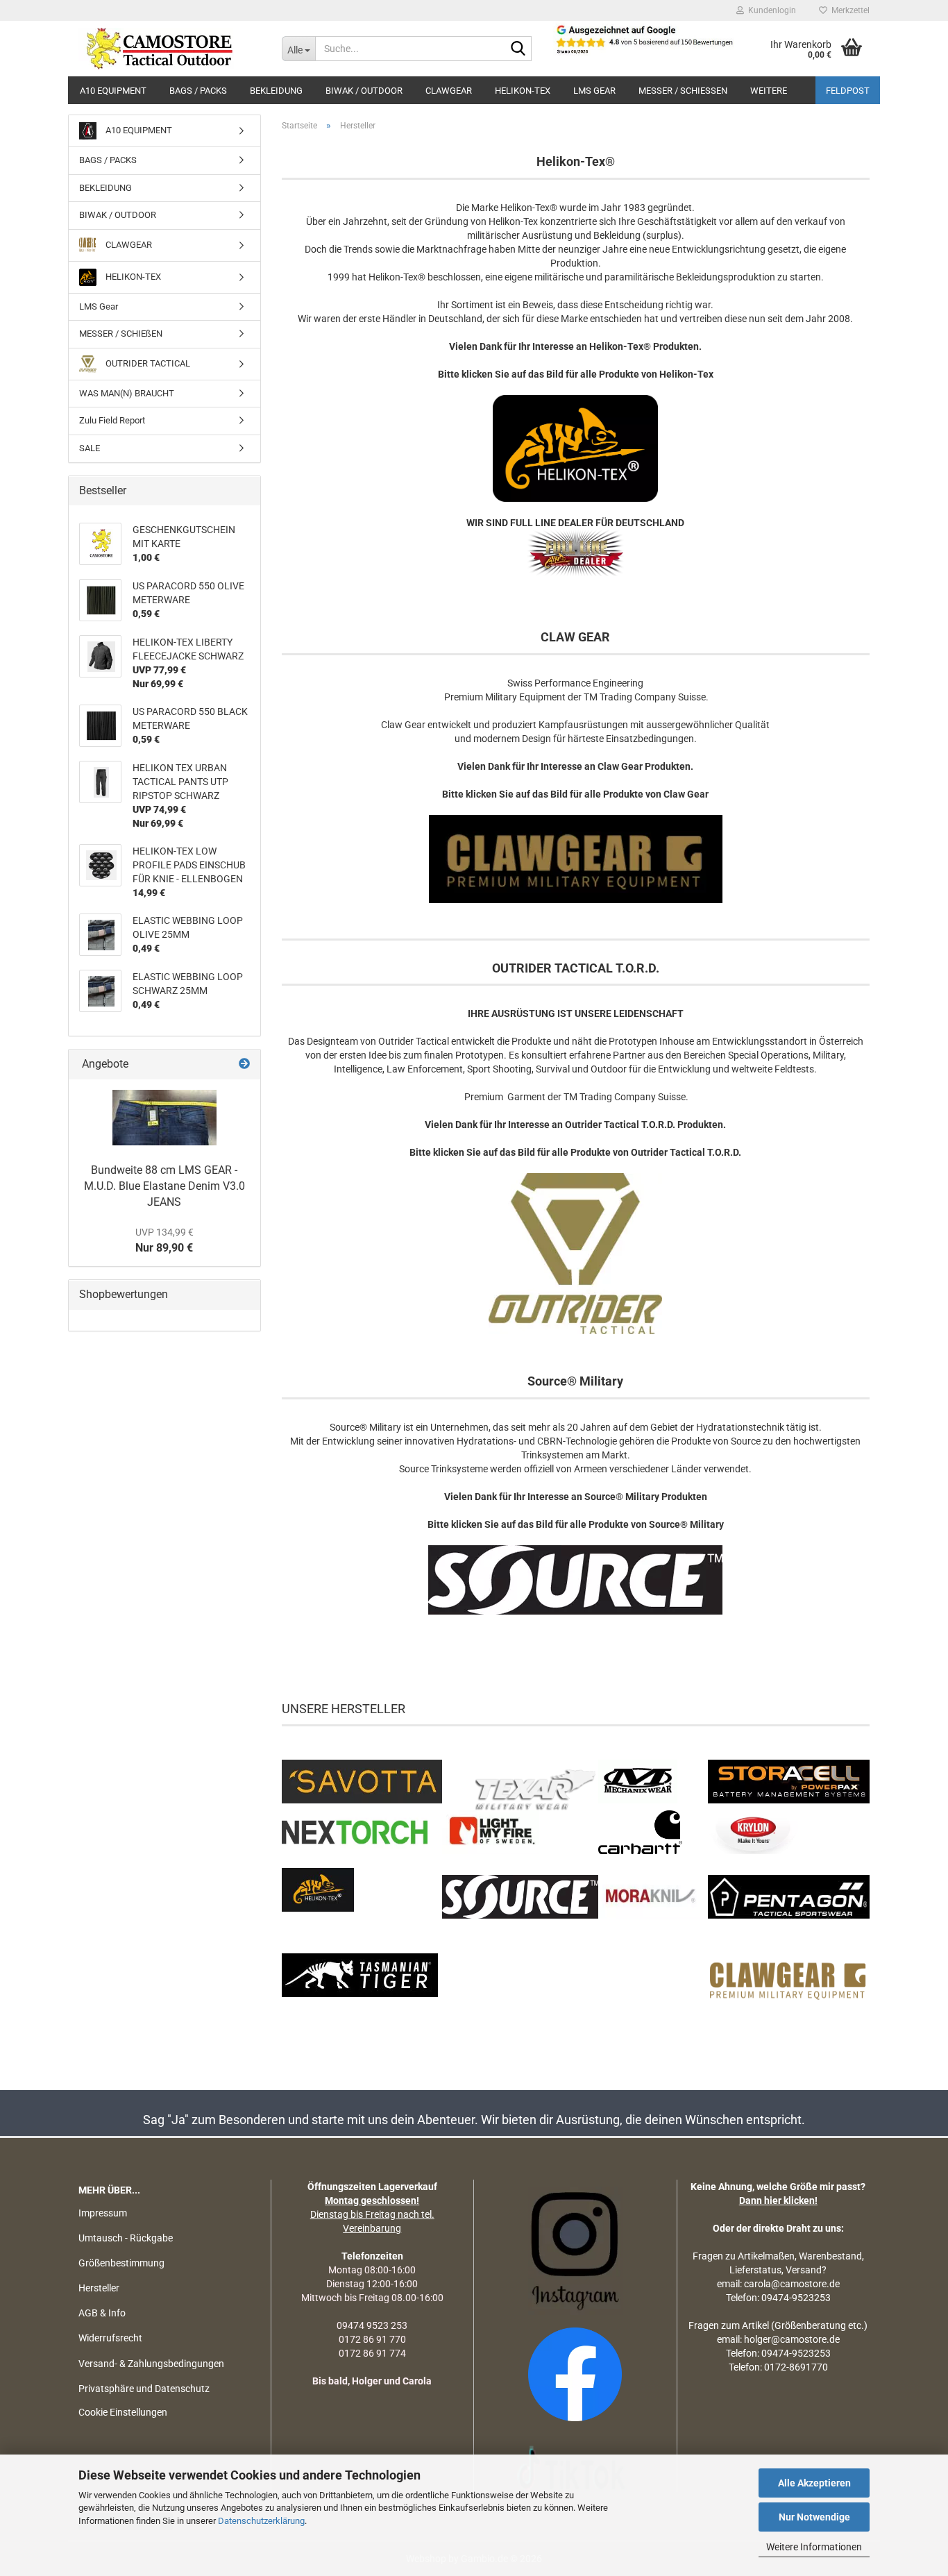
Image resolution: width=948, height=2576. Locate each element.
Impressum (103, 2213)
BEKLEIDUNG (276, 91)
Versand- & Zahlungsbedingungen (151, 2364)
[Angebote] (244, 1064)
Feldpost (848, 91)
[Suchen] (518, 49)
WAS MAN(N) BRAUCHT (127, 393)
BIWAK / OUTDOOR (364, 91)
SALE (90, 448)
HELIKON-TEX (523, 91)
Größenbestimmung (121, 2263)
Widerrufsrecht (110, 2338)
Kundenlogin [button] (770, 10)
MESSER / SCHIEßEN (683, 91)
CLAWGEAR (449, 91)
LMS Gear (594, 91)
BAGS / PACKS (198, 91)
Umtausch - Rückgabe (126, 2238)
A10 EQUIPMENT (113, 91)
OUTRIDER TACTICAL (147, 363)
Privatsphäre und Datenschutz (144, 2389)
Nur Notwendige (814, 2517)
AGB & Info (102, 2313)
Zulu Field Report (112, 420)
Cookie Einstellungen (123, 2412)
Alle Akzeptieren (814, 2483)
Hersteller (99, 2288)
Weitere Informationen (814, 2547)
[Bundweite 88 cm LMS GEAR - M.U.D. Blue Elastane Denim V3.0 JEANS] (164, 1118)
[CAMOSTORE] (170, 49)
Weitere (769, 91)
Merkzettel (848, 10)
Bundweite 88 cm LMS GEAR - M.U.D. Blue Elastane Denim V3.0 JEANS (164, 1186)
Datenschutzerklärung (261, 2521)
